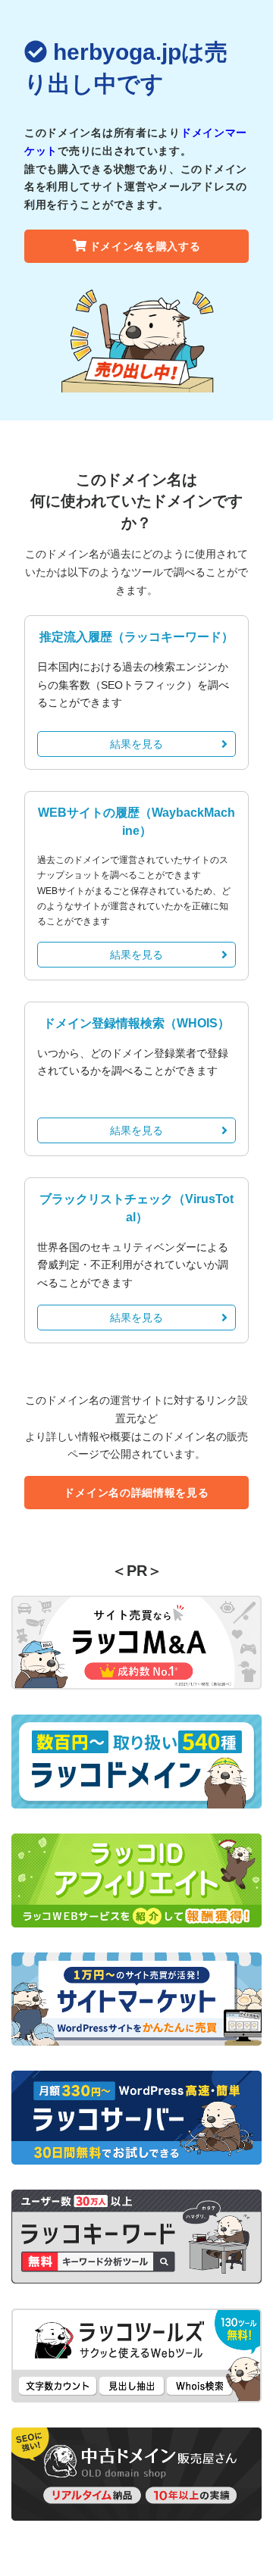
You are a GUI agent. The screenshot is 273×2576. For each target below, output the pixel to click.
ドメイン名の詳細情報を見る (136, 1493)
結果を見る (136, 744)
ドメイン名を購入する (145, 246)
